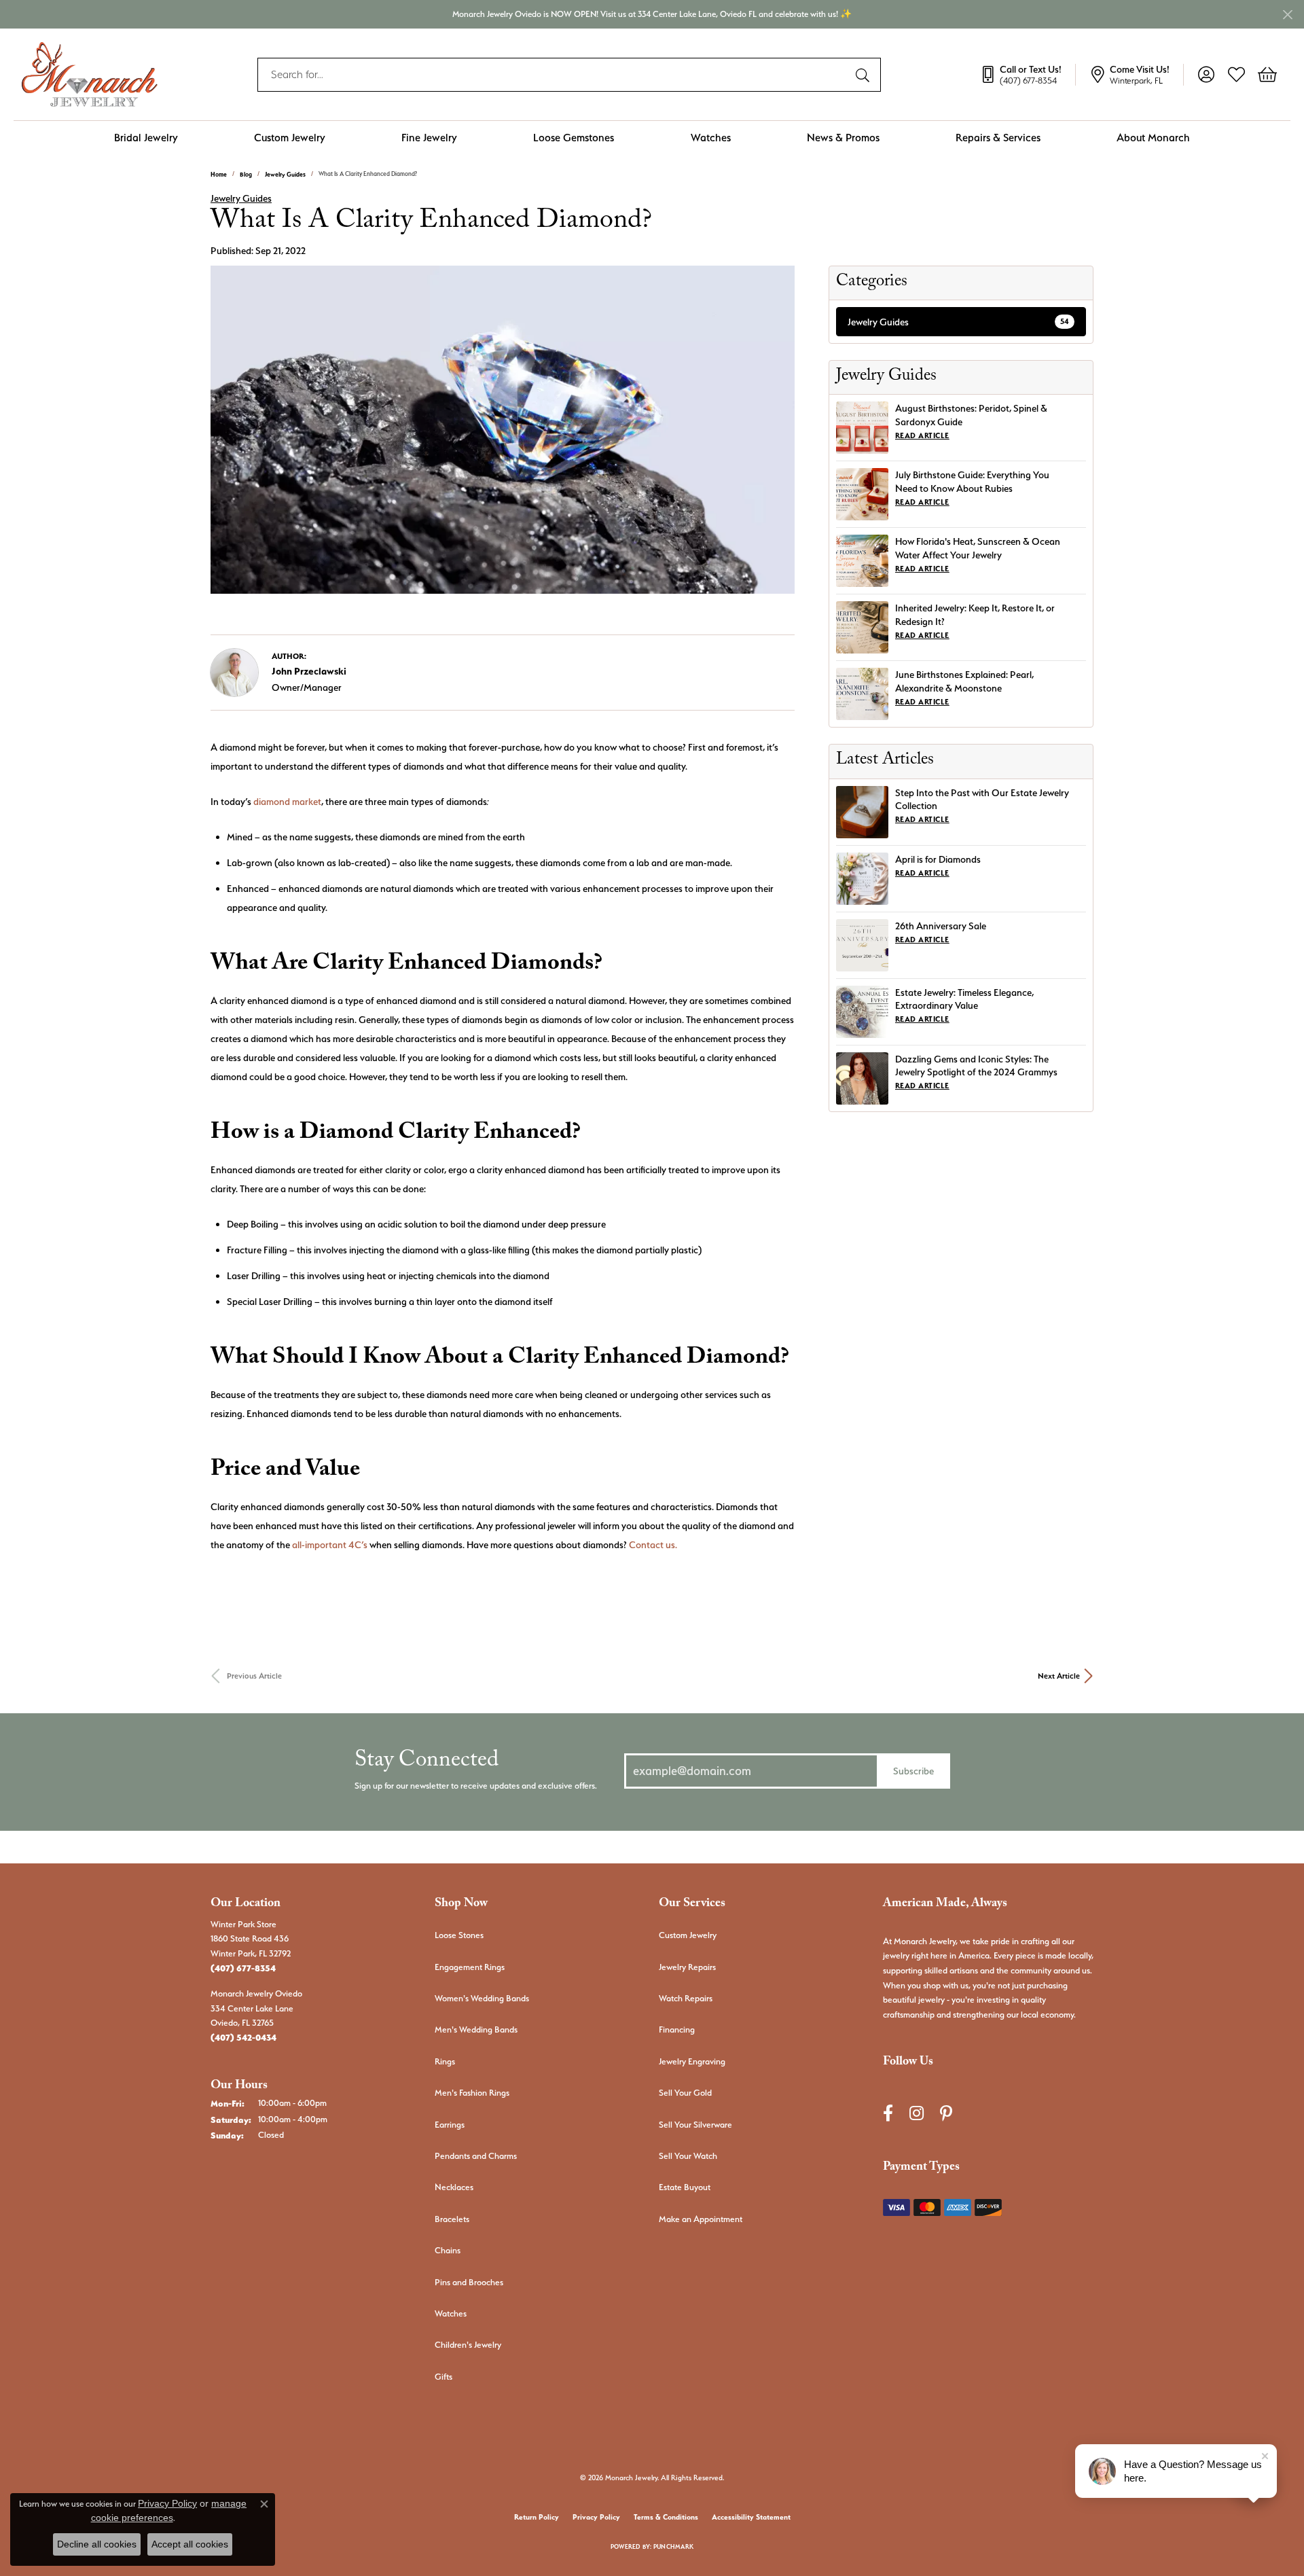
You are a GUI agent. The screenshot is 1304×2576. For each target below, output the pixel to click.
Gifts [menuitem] (443, 2377)
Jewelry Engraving (692, 2061)
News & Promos (843, 138)
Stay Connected (427, 1763)
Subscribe (913, 1771)
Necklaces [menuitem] (454, 2187)
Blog (246, 174)
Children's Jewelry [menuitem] (468, 2345)
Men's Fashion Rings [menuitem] (472, 2093)
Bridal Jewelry (146, 138)
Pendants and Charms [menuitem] (476, 2156)
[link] (1028, 75)
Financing (677, 2029)
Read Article (922, 436)
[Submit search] (865, 75)
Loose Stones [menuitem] (459, 1935)
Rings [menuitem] (445, 2061)
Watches (711, 138)
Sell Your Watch (688, 2156)
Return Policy (537, 2517)
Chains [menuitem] (448, 2250)
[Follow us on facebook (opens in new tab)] (888, 2113)
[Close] (1287, 15)
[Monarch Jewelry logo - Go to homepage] (90, 74)
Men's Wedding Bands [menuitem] (476, 2029)
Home (219, 174)
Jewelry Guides (285, 174)
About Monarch (1153, 138)
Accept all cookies (190, 2544)
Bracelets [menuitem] (452, 2219)
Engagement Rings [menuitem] (470, 1967)
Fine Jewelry (429, 138)
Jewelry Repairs (687, 1967)
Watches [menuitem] (451, 2313)
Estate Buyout (685, 2187)
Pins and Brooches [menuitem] (469, 2282)
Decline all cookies (97, 2544)
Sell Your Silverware (695, 2125)
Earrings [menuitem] (450, 2125)
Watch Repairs (686, 1998)
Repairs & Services (998, 138)
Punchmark (673, 2546)
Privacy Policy (596, 2517)
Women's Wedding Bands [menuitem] (482, 1998)
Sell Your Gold (685, 2093)
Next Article (1059, 1676)
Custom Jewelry (290, 138)
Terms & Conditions (666, 2517)
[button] (1206, 75)
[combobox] (554, 75)
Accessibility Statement (751, 2517)
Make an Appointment (701, 2219)
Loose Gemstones (574, 138)
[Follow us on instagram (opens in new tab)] (917, 2113)
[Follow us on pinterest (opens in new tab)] (946, 2113)
